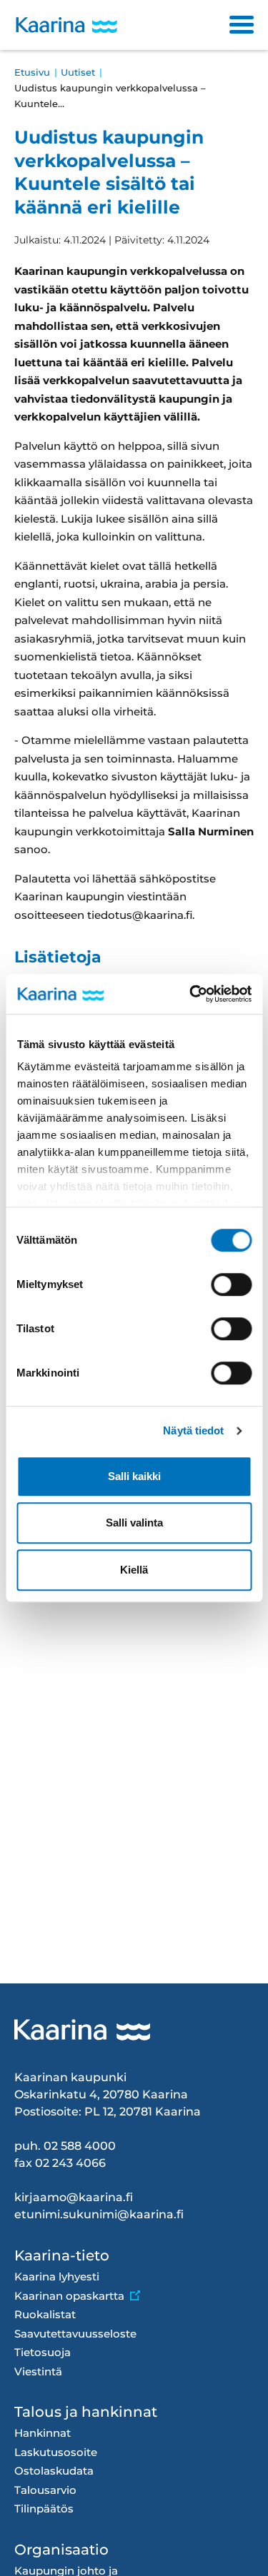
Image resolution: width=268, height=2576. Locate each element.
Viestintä (38, 2371)
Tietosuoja (43, 2352)
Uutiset (78, 72)
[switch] (231, 1284)
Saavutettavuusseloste (75, 2334)
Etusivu (32, 72)
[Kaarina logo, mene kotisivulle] (66, 25)
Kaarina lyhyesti (57, 2276)
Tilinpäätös (44, 2509)
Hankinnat (43, 2433)
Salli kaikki (134, 1476)
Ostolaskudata (54, 2471)
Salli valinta (134, 1523)
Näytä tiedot (193, 1430)
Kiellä (134, 1570)
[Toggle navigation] (242, 25)
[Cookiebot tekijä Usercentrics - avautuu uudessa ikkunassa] (191, 994)
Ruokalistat (45, 2314)
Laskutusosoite (56, 2452)
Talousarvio (45, 2490)
